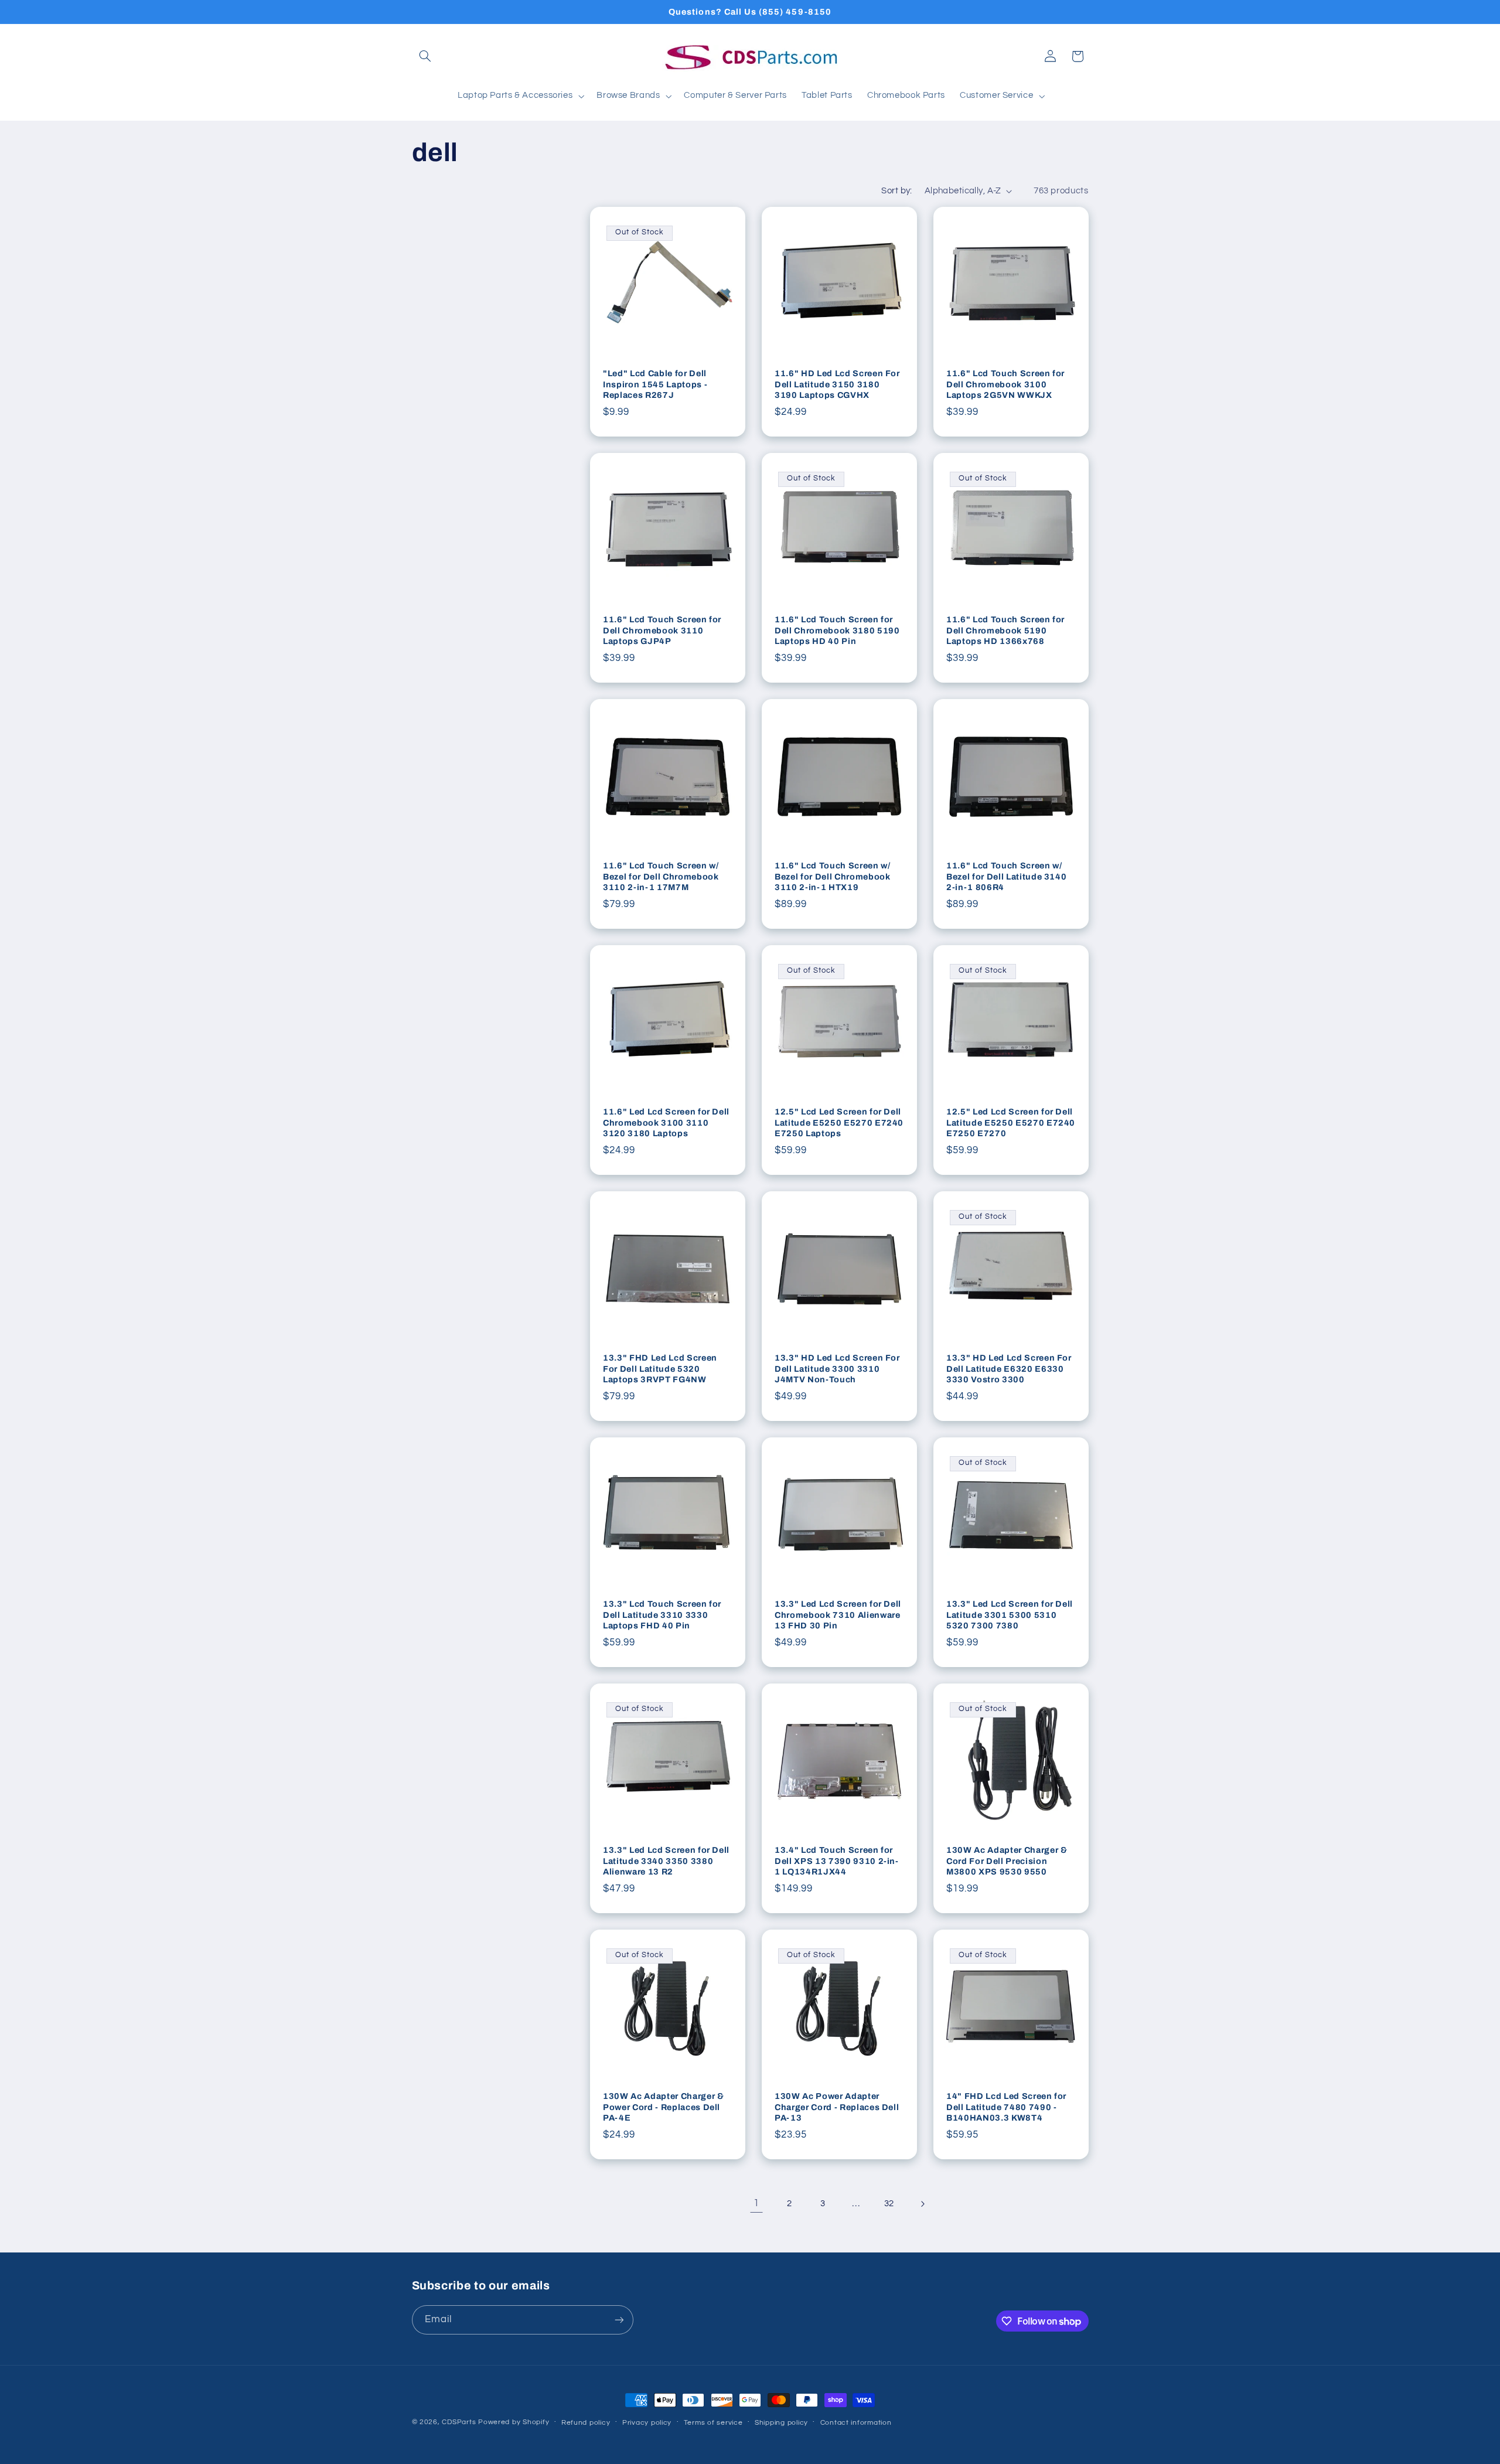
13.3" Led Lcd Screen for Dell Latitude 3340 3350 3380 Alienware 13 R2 (666, 1861)
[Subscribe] (619, 2320)
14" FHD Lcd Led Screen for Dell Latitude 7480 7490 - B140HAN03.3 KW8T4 (1006, 2107)
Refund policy (586, 2423)
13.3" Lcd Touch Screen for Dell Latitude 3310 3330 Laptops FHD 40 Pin (662, 1615)
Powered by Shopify (514, 2422)
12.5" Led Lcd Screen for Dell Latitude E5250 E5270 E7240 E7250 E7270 (1011, 1123)
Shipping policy (781, 2423)
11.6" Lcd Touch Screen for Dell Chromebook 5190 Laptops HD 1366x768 (1005, 631)
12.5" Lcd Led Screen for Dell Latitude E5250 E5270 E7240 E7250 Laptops (839, 1123)
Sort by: (896, 191)
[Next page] (922, 2204)
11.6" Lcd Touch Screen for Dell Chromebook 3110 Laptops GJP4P (662, 631)
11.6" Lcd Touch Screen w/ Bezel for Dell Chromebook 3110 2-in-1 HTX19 (833, 877)
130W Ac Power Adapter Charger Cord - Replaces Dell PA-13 (837, 2107)
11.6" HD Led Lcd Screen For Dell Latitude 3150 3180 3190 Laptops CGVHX (837, 385)
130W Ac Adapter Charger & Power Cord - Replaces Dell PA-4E (664, 2107)
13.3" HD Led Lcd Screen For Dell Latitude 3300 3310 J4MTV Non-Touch (837, 1369)
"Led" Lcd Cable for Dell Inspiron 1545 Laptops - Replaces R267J (655, 385)
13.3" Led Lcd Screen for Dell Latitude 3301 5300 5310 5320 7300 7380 (1010, 1615)
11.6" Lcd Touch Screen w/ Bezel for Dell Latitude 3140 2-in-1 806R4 (1006, 877)
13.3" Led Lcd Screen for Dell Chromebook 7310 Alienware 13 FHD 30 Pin (838, 1615)
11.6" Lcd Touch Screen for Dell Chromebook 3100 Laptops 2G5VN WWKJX (1005, 385)
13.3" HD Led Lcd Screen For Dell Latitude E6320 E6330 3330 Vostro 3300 (1009, 1369)
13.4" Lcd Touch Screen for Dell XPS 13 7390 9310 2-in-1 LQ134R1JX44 (837, 1861)
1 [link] (756, 2203)
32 (889, 2204)
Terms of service (713, 2423)
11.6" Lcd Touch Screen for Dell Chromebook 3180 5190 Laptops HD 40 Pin (837, 631)
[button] (425, 56)
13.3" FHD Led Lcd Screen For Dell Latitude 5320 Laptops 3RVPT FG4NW (660, 1369)
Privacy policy (647, 2423)
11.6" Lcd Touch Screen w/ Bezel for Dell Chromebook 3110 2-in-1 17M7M (661, 877)
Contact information (856, 2423)
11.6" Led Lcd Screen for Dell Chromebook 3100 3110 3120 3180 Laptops (666, 1123)
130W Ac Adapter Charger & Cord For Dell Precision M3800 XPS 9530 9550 (1007, 1861)
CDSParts (459, 2422)
